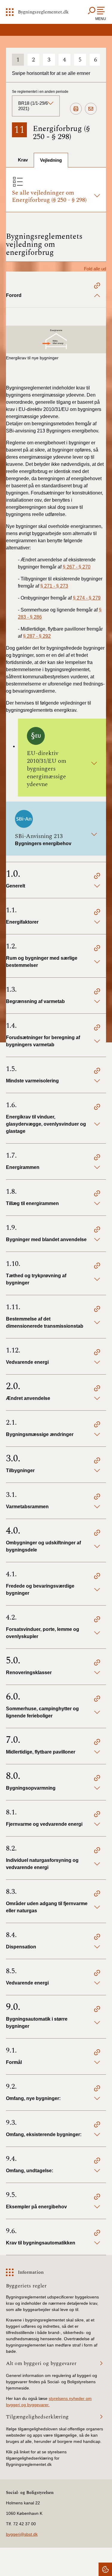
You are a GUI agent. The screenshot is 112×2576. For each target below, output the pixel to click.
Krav (23, 160)
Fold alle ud (95, 269)
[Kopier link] (97, 286)
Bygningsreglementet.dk (43, 12)
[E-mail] (91, 109)
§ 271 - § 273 (54, 586)
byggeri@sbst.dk (22, 2534)
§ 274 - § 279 (87, 598)
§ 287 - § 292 (37, 636)
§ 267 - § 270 (77, 567)
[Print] (76, 109)
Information (31, 2272)
